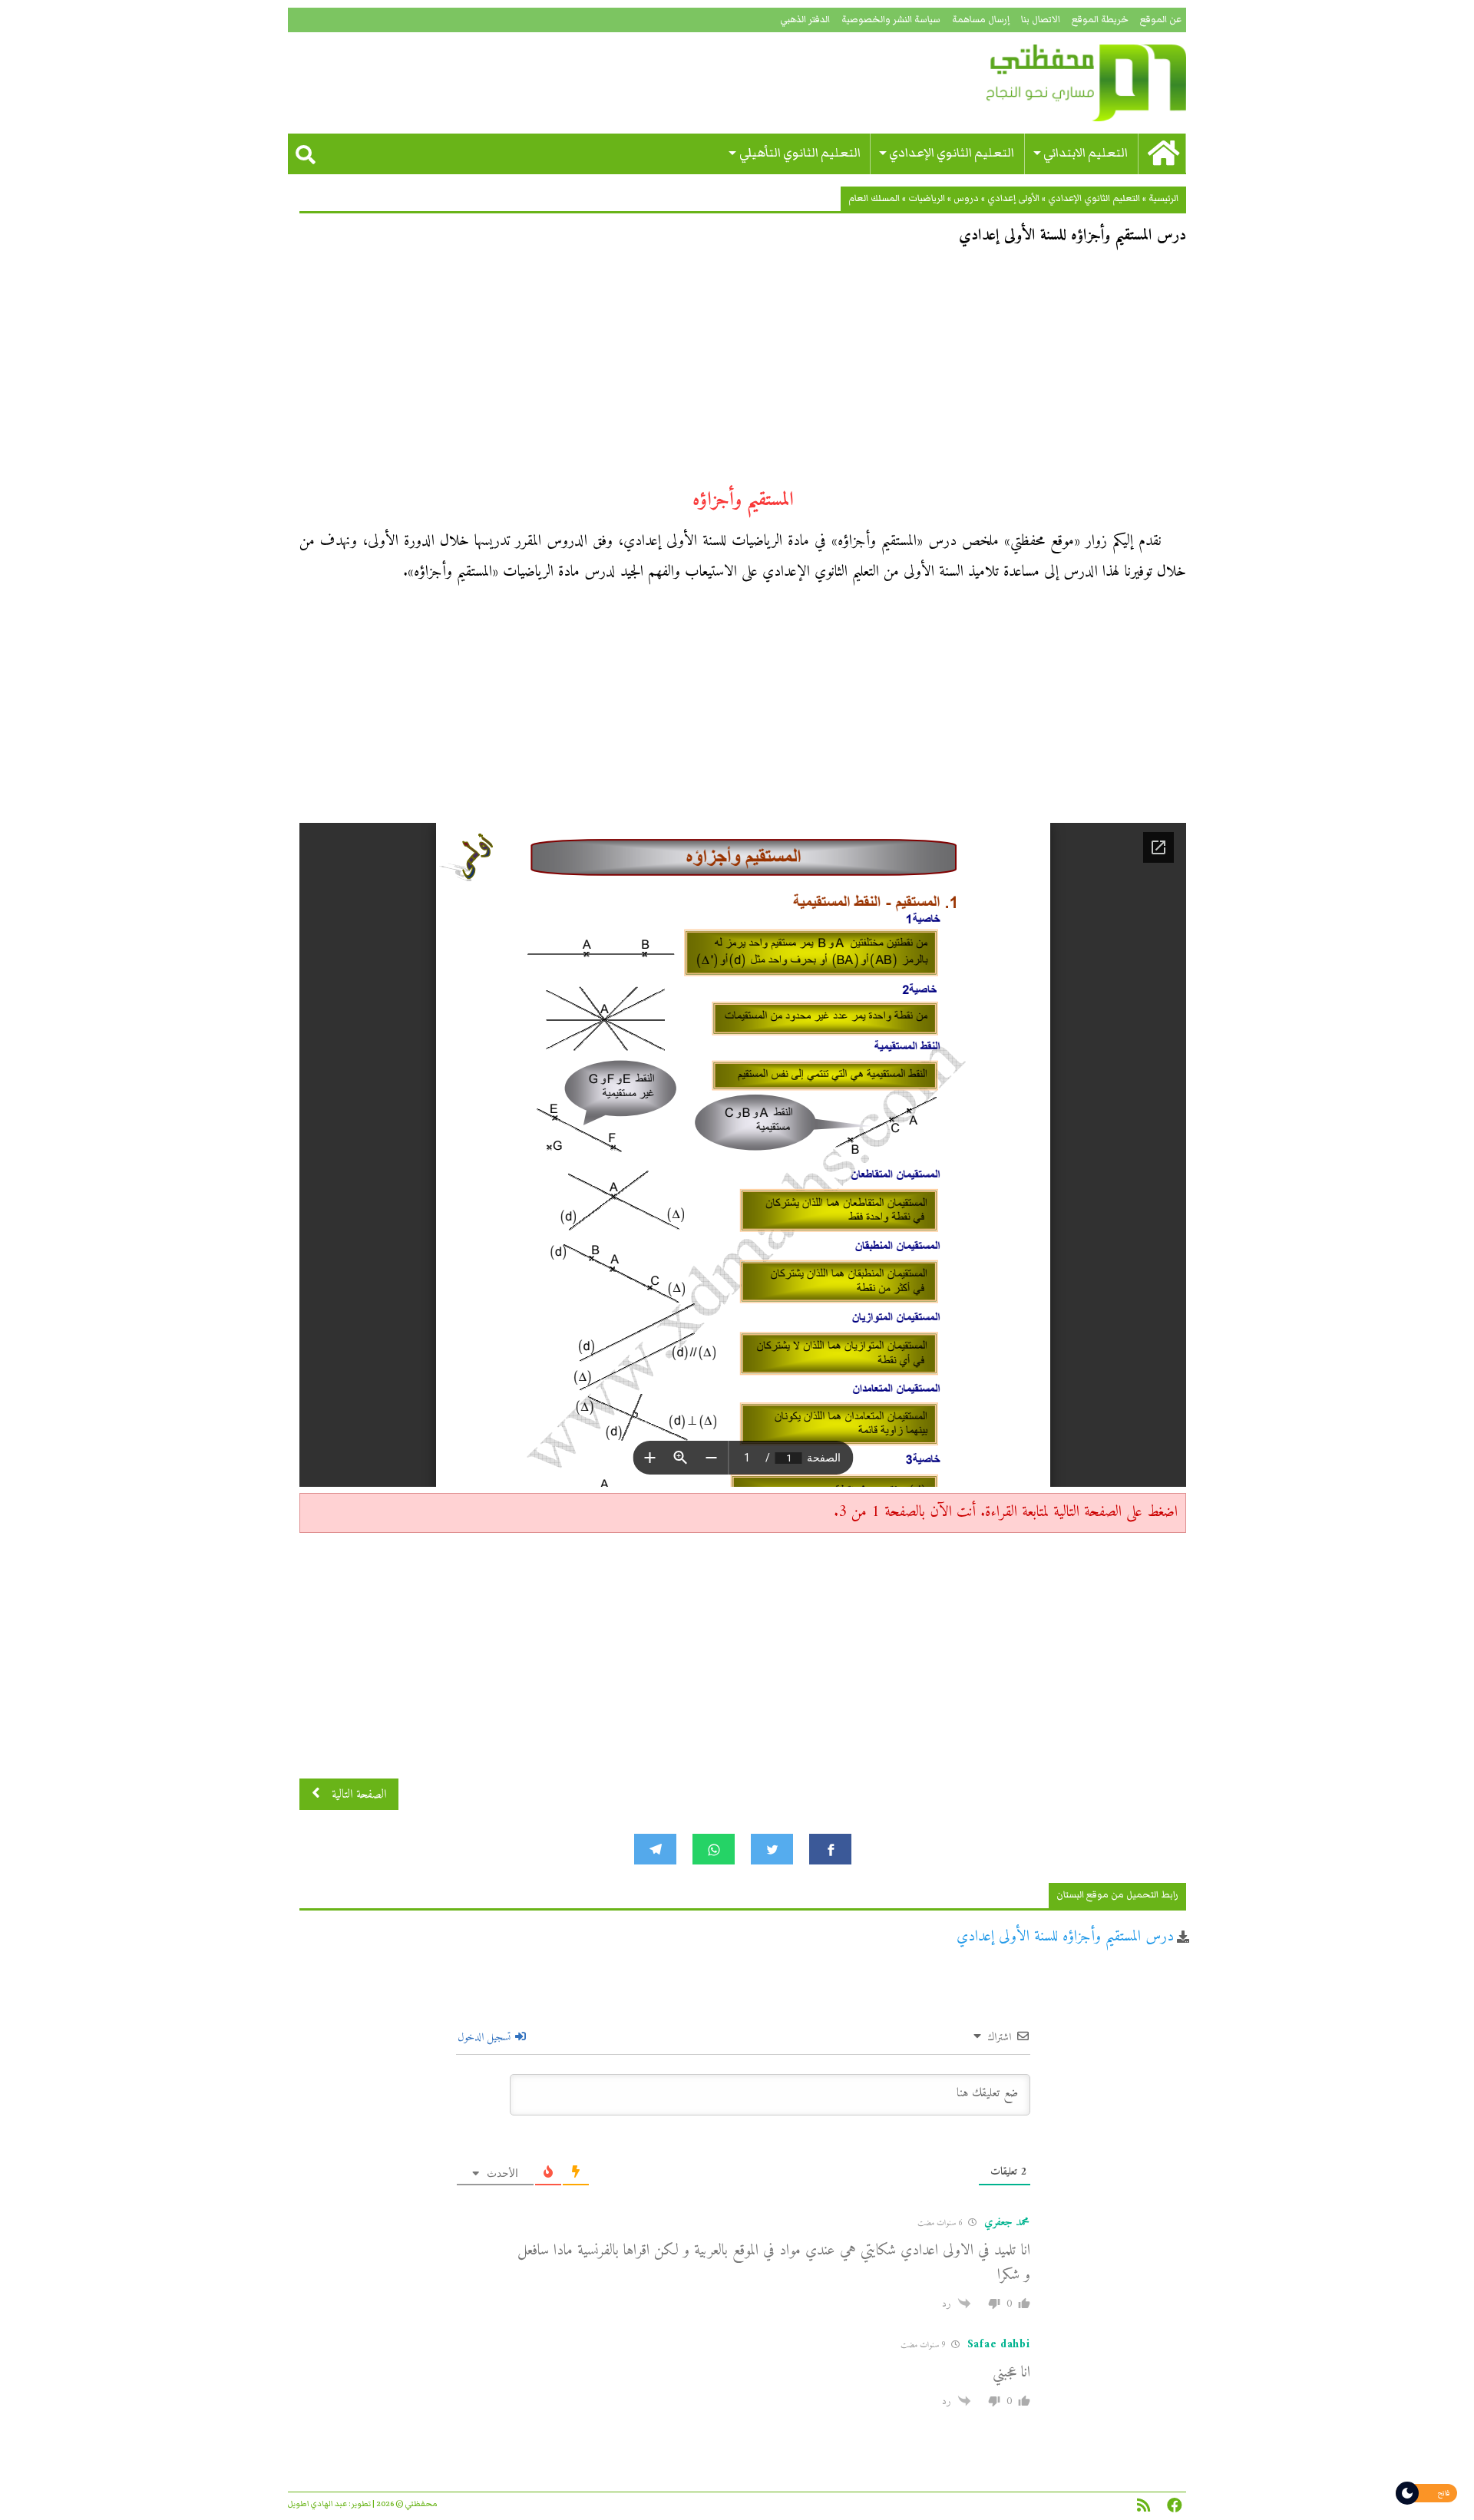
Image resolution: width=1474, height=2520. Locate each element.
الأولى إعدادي (1013, 198)
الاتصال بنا (1041, 20)
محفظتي (1042, 83)
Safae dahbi (999, 2345)
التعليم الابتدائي (1086, 153)
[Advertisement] (743, 373)
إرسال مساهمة (981, 20)
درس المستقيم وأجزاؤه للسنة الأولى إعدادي (1065, 1937)
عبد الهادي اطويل (317, 2504)
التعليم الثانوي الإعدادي (952, 153)
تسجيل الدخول (486, 2038)
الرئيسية (1163, 198)
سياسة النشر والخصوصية (891, 20)
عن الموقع (1161, 20)
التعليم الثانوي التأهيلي (800, 153)
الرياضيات (927, 198)
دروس (966, 198)
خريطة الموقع (1100, 20)
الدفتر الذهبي (805, 20)
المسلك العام (874, 198)
